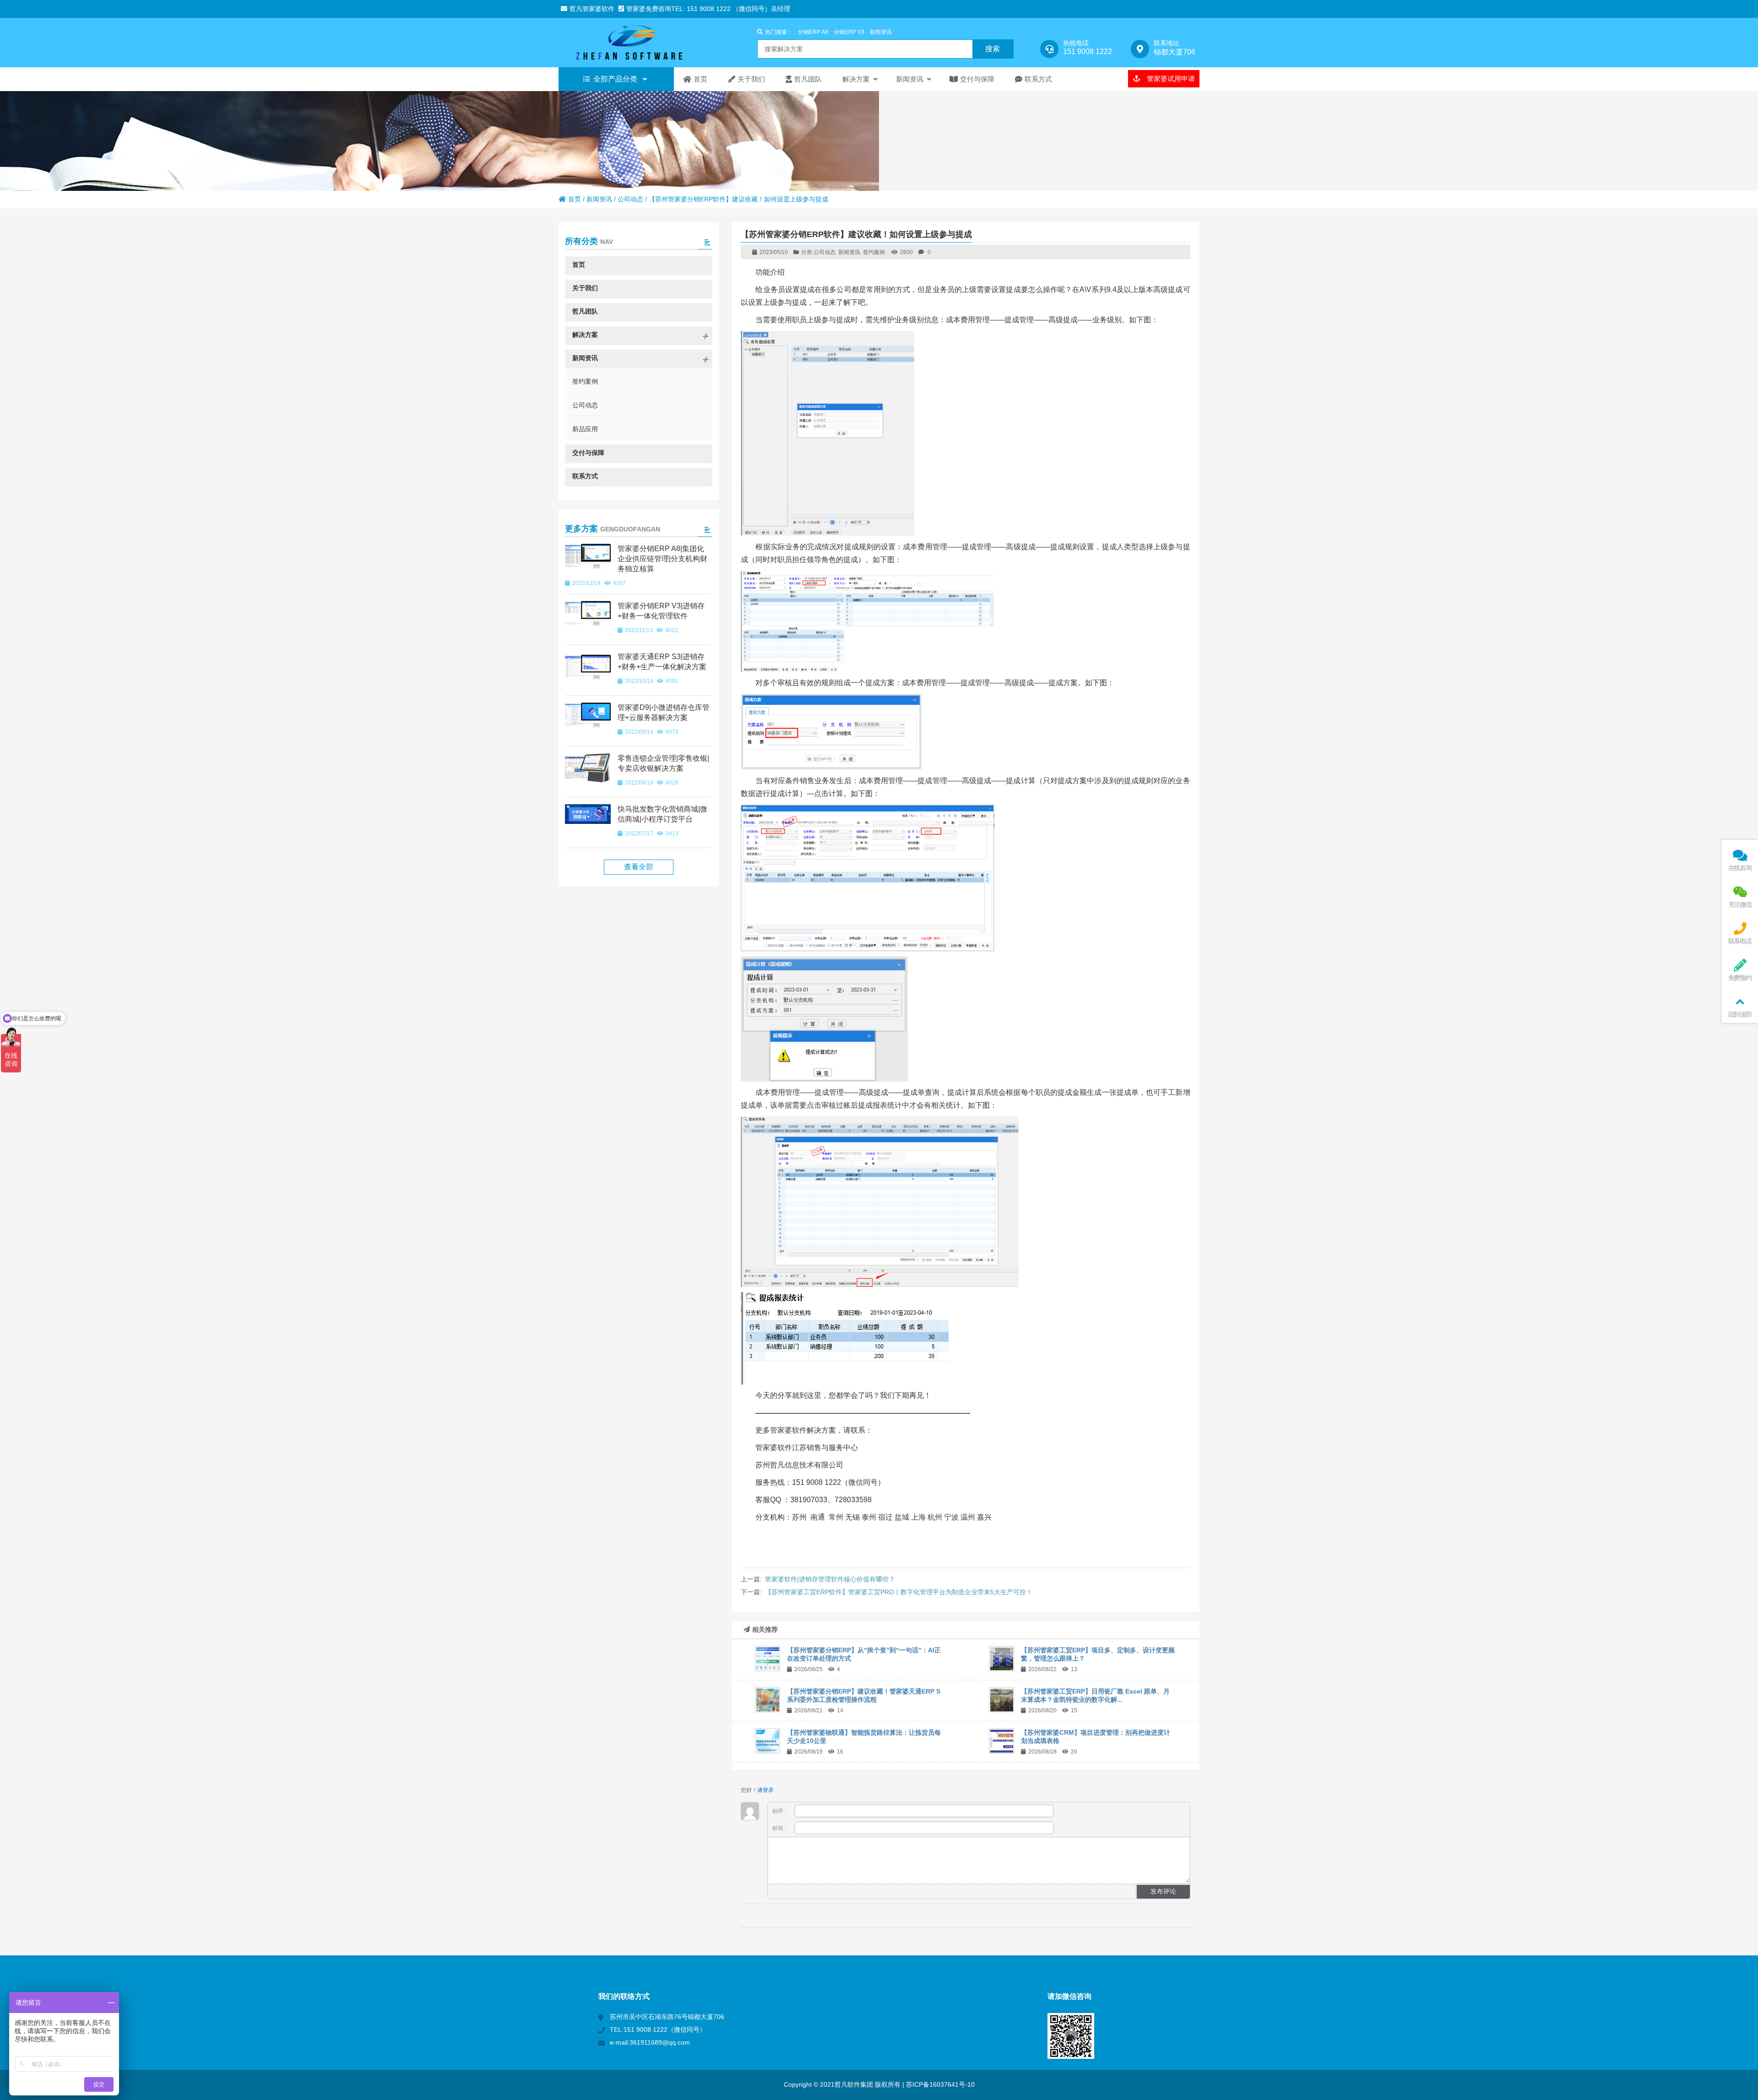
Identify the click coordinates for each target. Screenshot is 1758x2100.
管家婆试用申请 (1170, 78)
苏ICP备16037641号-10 (939, 2084)
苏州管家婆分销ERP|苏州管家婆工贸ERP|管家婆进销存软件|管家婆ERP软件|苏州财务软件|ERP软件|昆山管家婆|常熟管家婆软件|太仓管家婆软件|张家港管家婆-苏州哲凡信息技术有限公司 (639, 43)
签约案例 (874, 252)
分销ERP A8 (813, 32)
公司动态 (630, 199)
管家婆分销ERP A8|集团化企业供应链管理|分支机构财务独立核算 (662, 559)
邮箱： (781, 1828)
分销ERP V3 (849, 32)
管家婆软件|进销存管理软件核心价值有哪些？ (830, 1579)
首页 (575, 199)
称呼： (781, 1811)
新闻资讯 (881, 32)
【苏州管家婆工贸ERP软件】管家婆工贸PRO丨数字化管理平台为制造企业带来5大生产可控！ (899, 1592)
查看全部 (639, 867)
